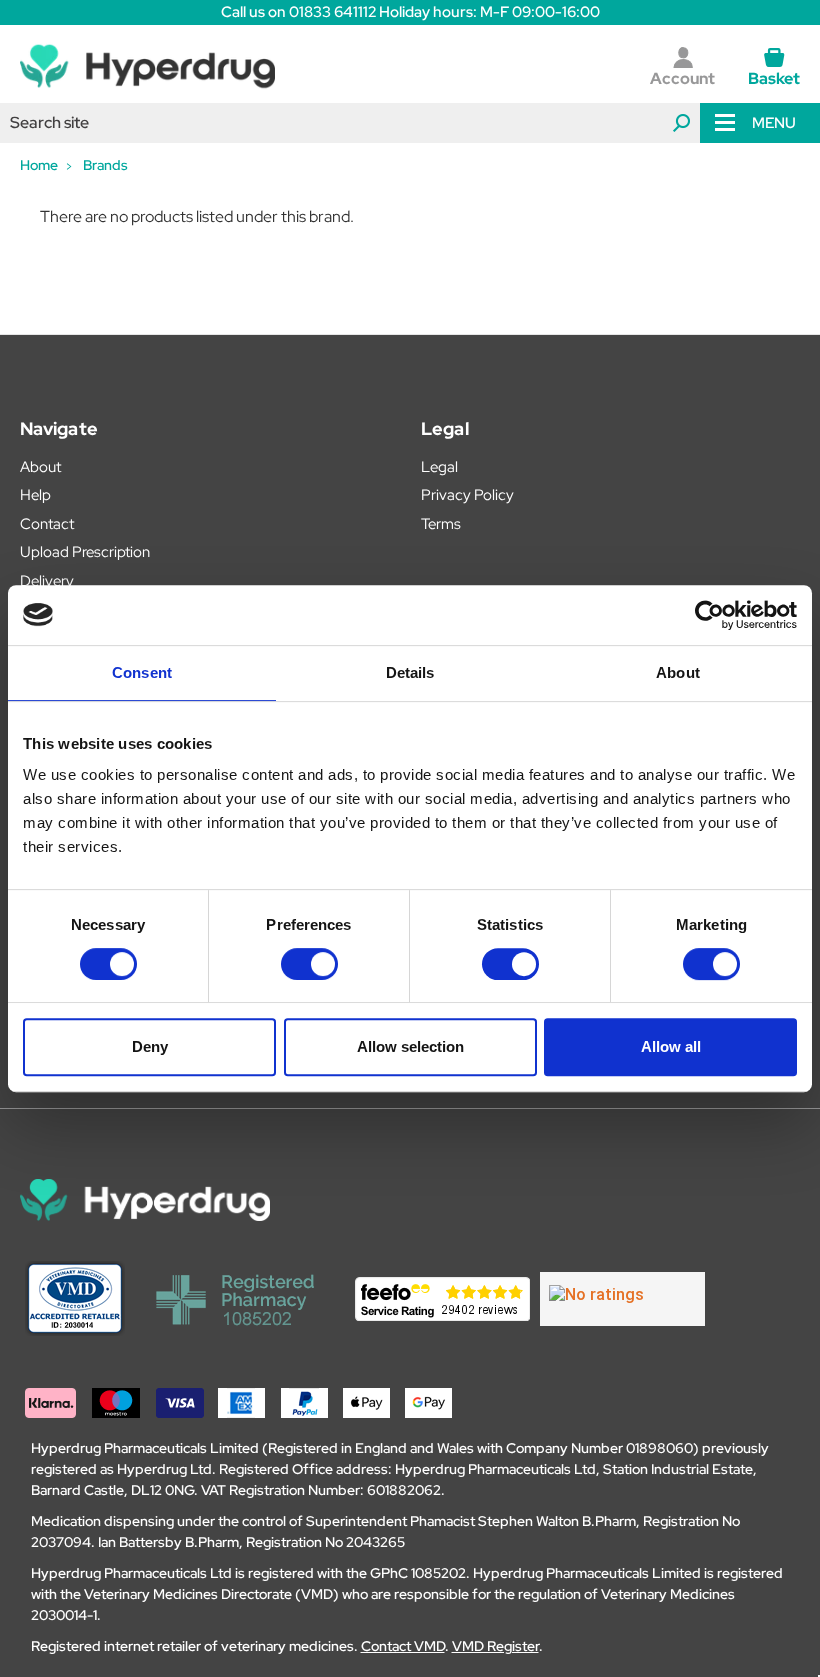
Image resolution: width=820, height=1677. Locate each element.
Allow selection (410, 1046)
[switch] (309, 964)
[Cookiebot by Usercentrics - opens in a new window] (709, 615)
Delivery (47, 581)
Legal (439, 467)
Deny (150, 1046)
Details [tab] (410, 672)
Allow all (671, 1046)
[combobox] (350, 123)
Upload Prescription (85, 552)
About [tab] (678, 672)
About (40, 467)
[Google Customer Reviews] (622, 1299)
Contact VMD (403, 1646)
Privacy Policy (467, 495)
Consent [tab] (142, 672)
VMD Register (495, 1646)
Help (35, 495)
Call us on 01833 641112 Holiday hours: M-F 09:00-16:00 (410, 12)
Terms (441, 524)
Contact (47, 524)
